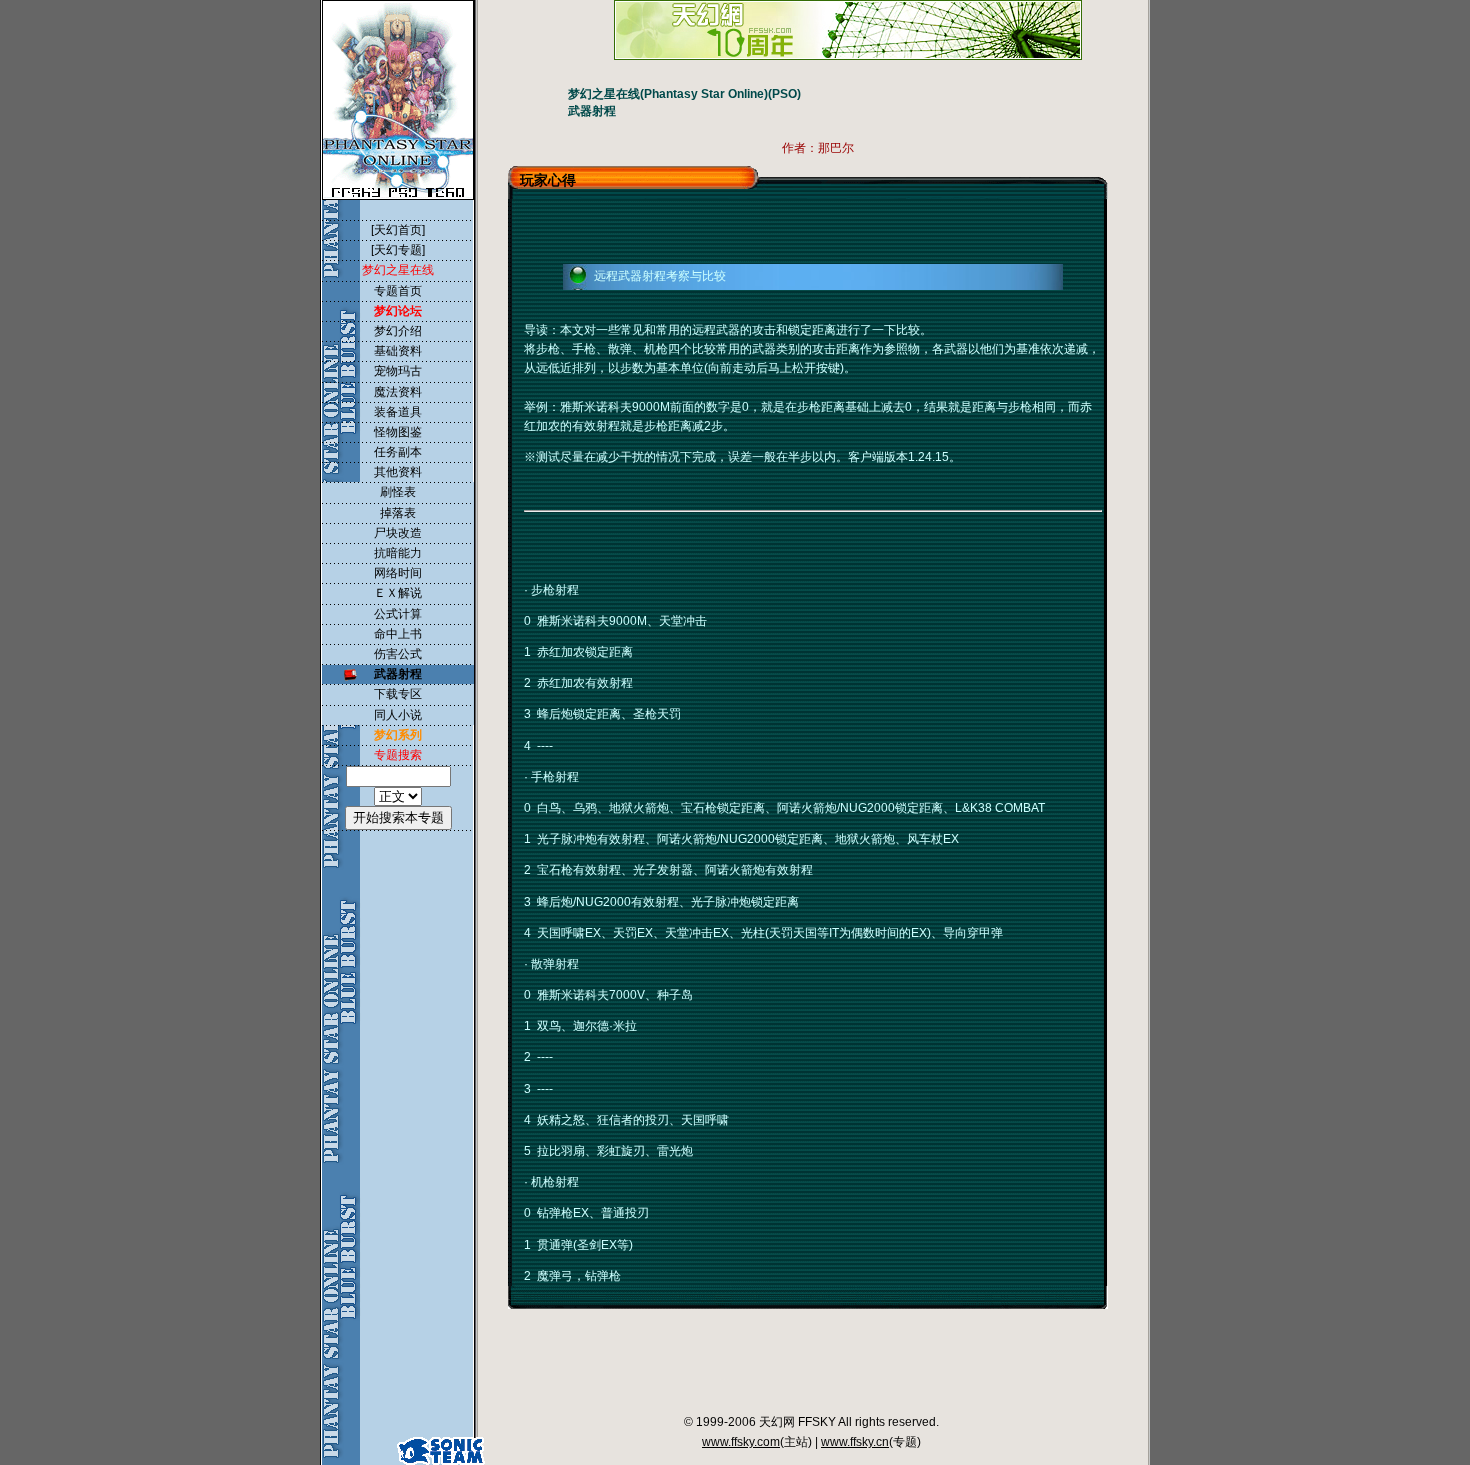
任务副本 (398, 452)
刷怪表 (398, 492)
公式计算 (398, 614)
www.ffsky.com (741, 1442)
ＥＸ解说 (398, 593)
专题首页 (398, 291)
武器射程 (398, 674)
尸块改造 (398, 533)
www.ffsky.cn (855, 1442)
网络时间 (398, 573)
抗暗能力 (398, 553)
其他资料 (398, 472)
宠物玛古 (398, 371)
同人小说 (398, 715)
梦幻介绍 (398, 331)
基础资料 (398, 351)
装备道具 (398, 412)
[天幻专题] (398, 250)
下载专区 (398, 694)
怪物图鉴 (398, 432)
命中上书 (398, 634)
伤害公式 (398, 654)
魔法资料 (398, 392)
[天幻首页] (398, 230)
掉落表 (398, 513)
